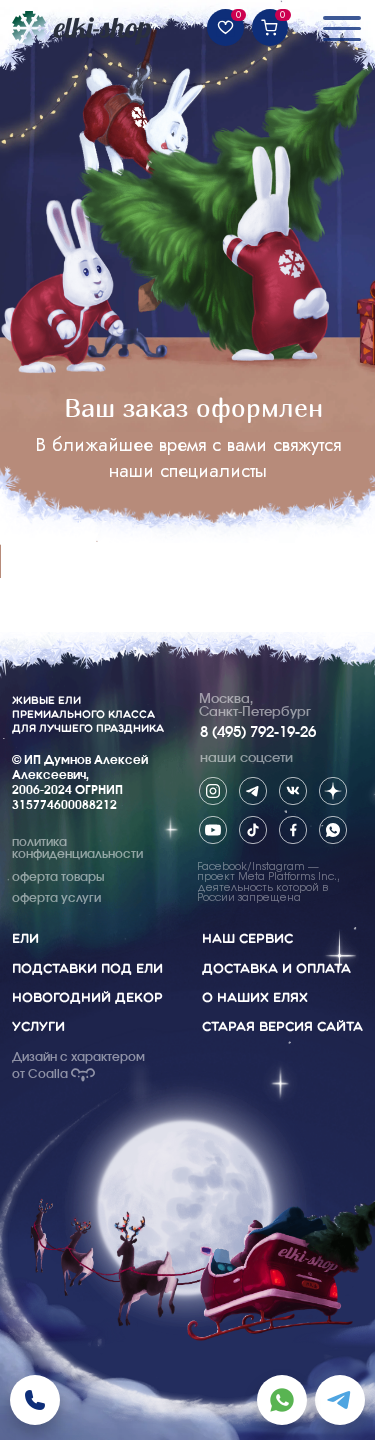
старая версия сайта (282, 1027)
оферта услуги (56, 898)
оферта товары (58, 877)
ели (25, 939)
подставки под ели (87, 969)
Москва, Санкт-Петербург (255, 706)
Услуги (38, 1027)
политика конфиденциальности (77, 848)
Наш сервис (247, 939)
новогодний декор (87, 998)
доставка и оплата (276, 969)
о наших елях (255, 998)
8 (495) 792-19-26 (258, 732)
